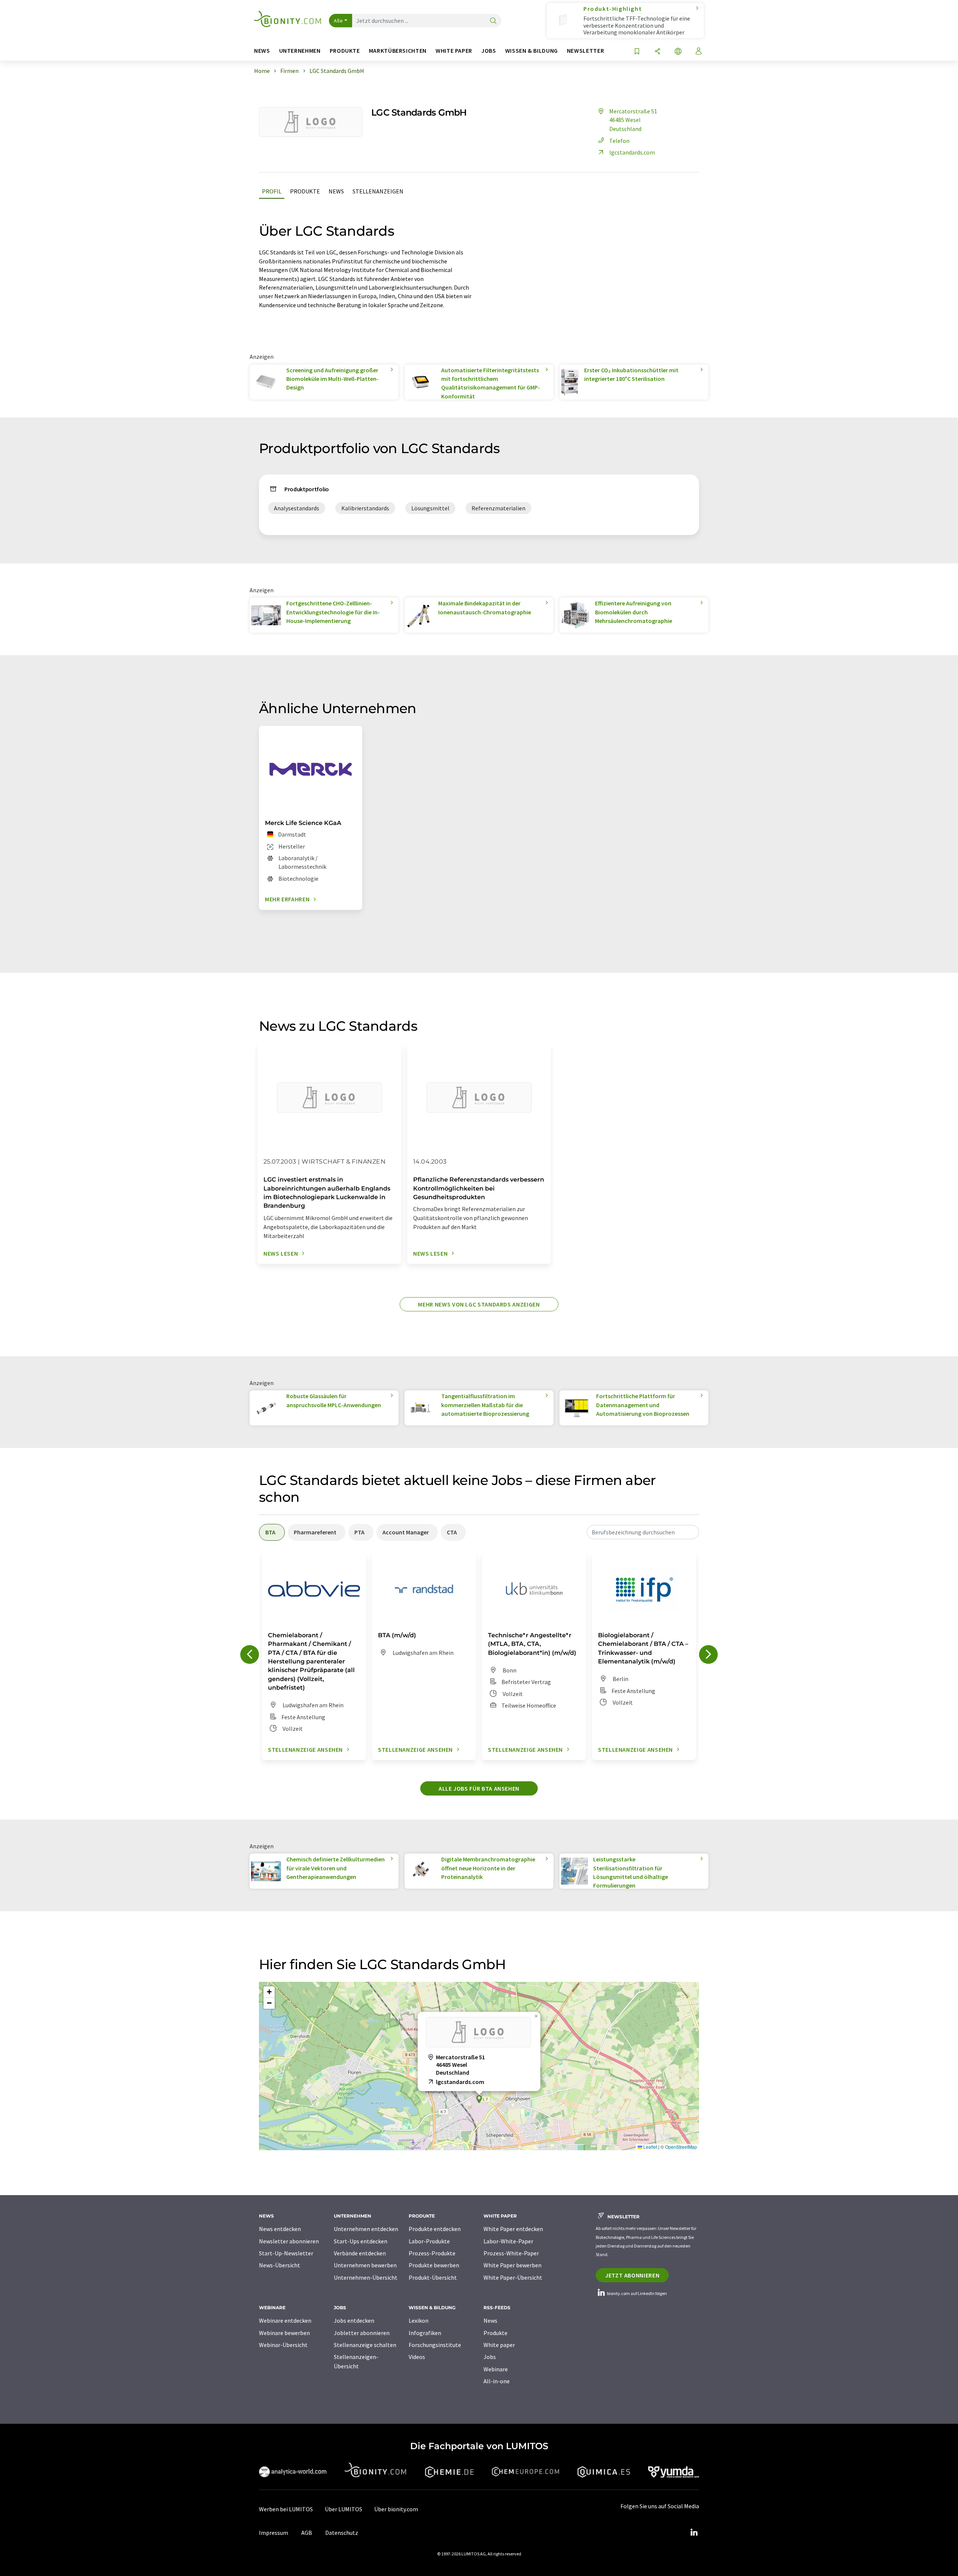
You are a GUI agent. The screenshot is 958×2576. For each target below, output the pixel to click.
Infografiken (425, 2333)
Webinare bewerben (284, 2333)
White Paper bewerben (512, 2265)
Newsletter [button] (585, 51)
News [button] (262, 51)
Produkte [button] (345, 51)
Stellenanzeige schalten (365, 2345)
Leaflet (650, 2147)
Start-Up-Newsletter (286, 2253)
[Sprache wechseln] (678, 52)
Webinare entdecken (285, 2320)
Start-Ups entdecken (361, 2241)
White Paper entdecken (513, 2229)
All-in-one (497, 2381)
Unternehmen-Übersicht (366, 2277)
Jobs (490, 2357)
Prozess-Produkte (432, 2253)
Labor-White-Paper (508, 2241)
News (336, 191)
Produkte (305, 191)
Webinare (496, 2369)
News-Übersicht (280, 2265)
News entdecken (280, 2229)
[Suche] (493, 21)
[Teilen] (658, 52)
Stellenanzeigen (378, 191)
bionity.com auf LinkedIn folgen (637, 2293)
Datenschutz (342, 2533)
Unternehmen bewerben (365, 2265)
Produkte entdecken (435, 2229)
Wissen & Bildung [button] (532, 51)
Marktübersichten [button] (398, 51)
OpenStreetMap (681, 2147)
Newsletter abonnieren (289, 2241)
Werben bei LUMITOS (286, 2509)
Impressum (274, 2533)
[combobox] (643, 1532)
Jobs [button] (489, 51)
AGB (307, 2533)
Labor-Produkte (429, 2241)
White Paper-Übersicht (513, 2277)
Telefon (619, 141)
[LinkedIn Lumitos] (694, 2533)
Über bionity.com (396, 2509)
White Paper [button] (454, 51)
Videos (417, 2357)
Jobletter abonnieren (362, 2333)
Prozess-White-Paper (511, 2253)
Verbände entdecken (360, 2253)
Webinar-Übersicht (283, 2345)
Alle (338, 21)
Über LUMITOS (344, 2509)
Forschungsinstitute (435, 2345)
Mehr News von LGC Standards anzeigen (479, 1304)
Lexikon (419, 2320)
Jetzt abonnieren (632, 2275)
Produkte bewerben (434, 2265)
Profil (272, 191)
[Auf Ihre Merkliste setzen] (637, 52)
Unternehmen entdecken (366, 2229)
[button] (479, 2099)
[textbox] (643, 1532)
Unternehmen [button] (300, 51)
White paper (499, 2345)
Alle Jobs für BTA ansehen (479, 1788)
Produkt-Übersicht (433, 2277)
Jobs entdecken (354, 2320)
